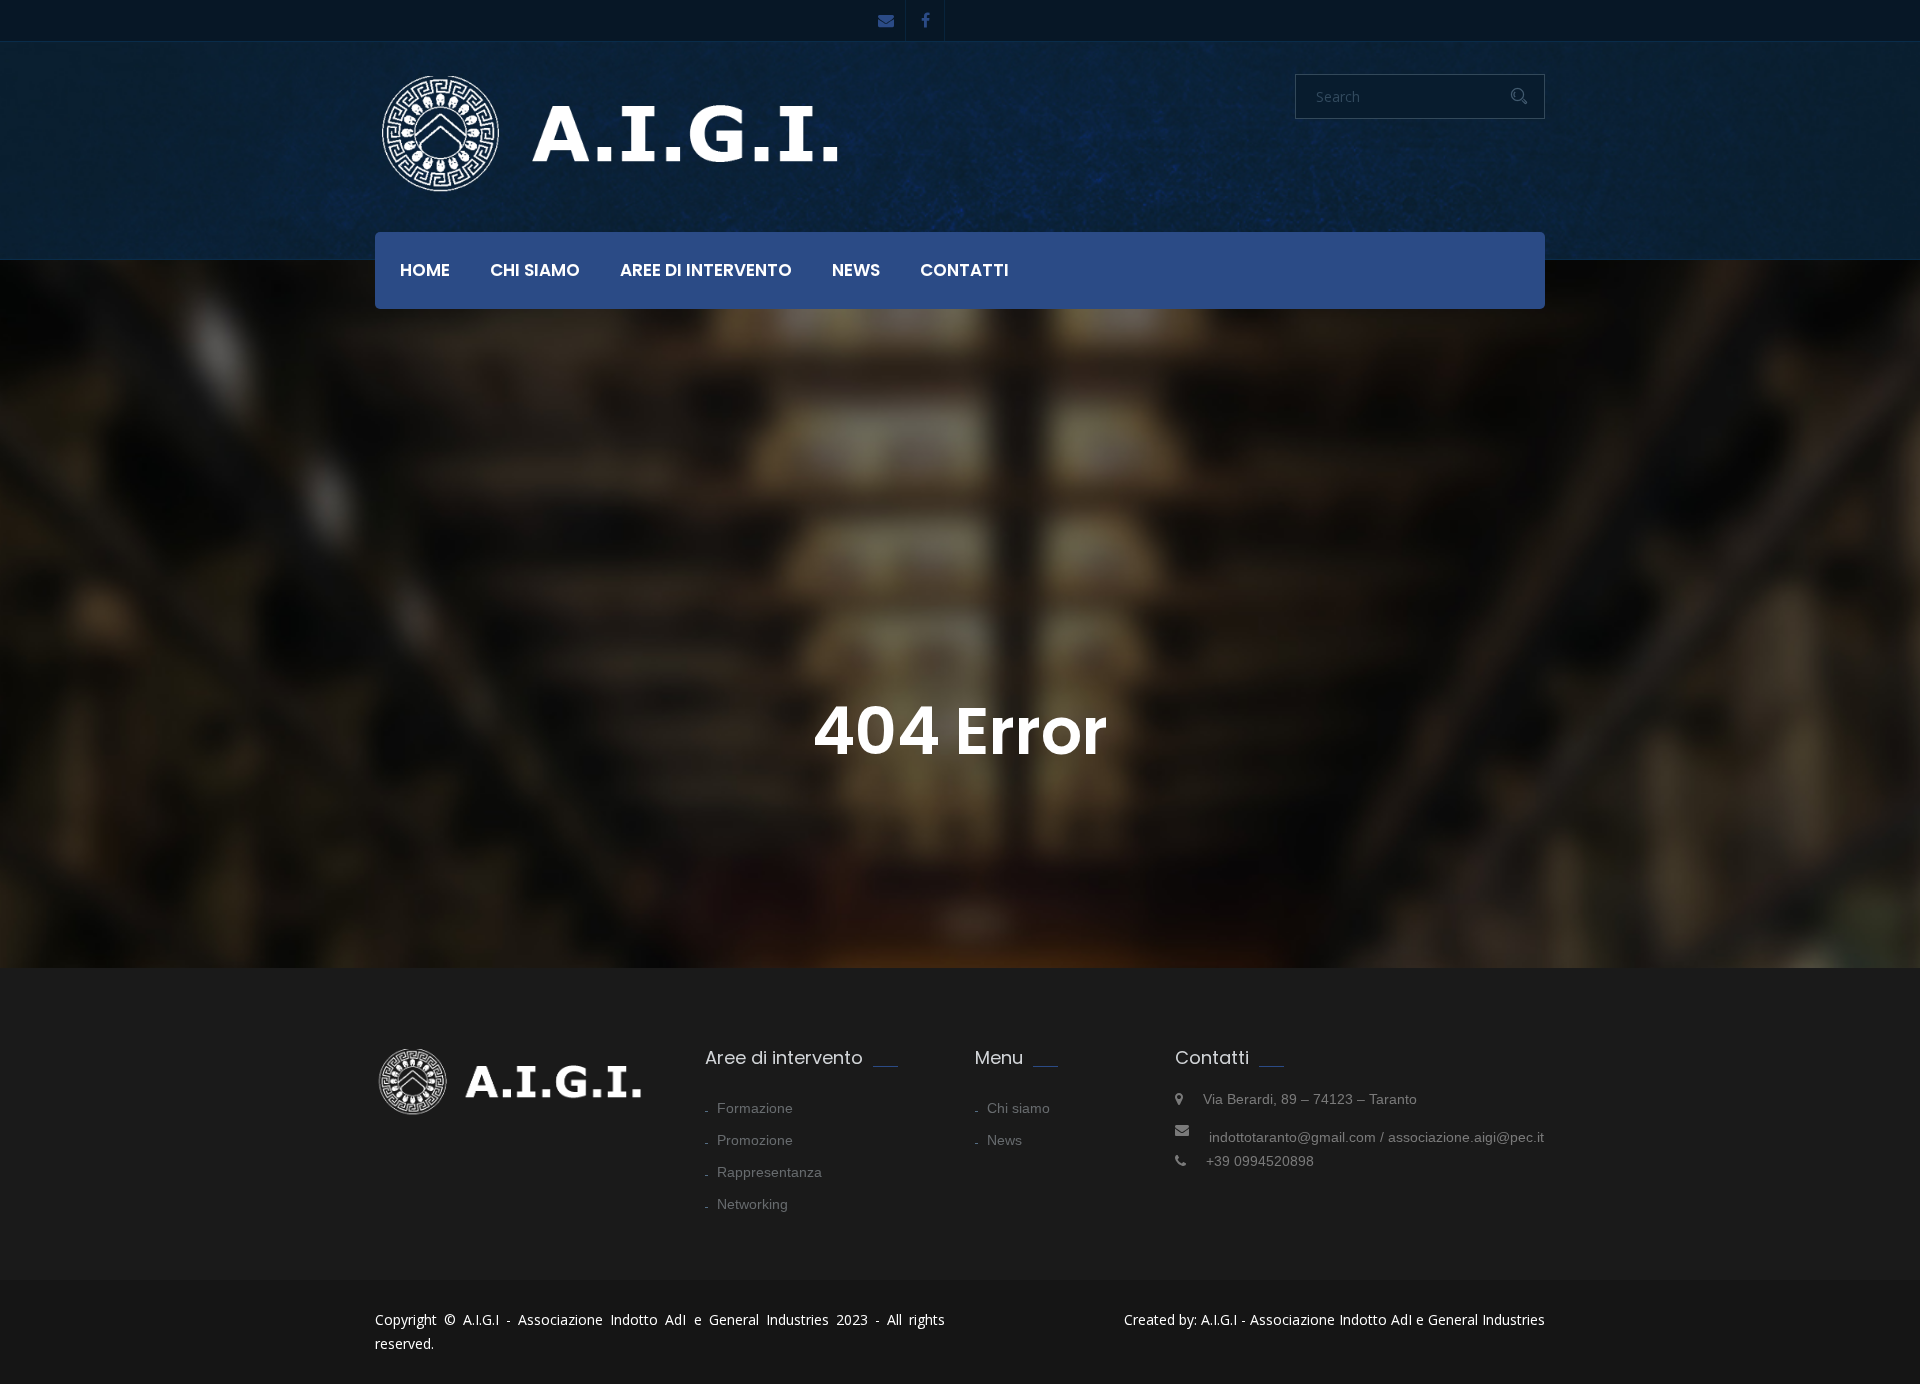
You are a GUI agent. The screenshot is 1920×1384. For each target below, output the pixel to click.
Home (425, 270)
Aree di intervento (706, 270)
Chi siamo (535, 270)
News (856, 270)
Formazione (755, 1108)
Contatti (964, 270)
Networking (752, 1204)
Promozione (755, 1140)
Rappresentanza (769, 1172)
